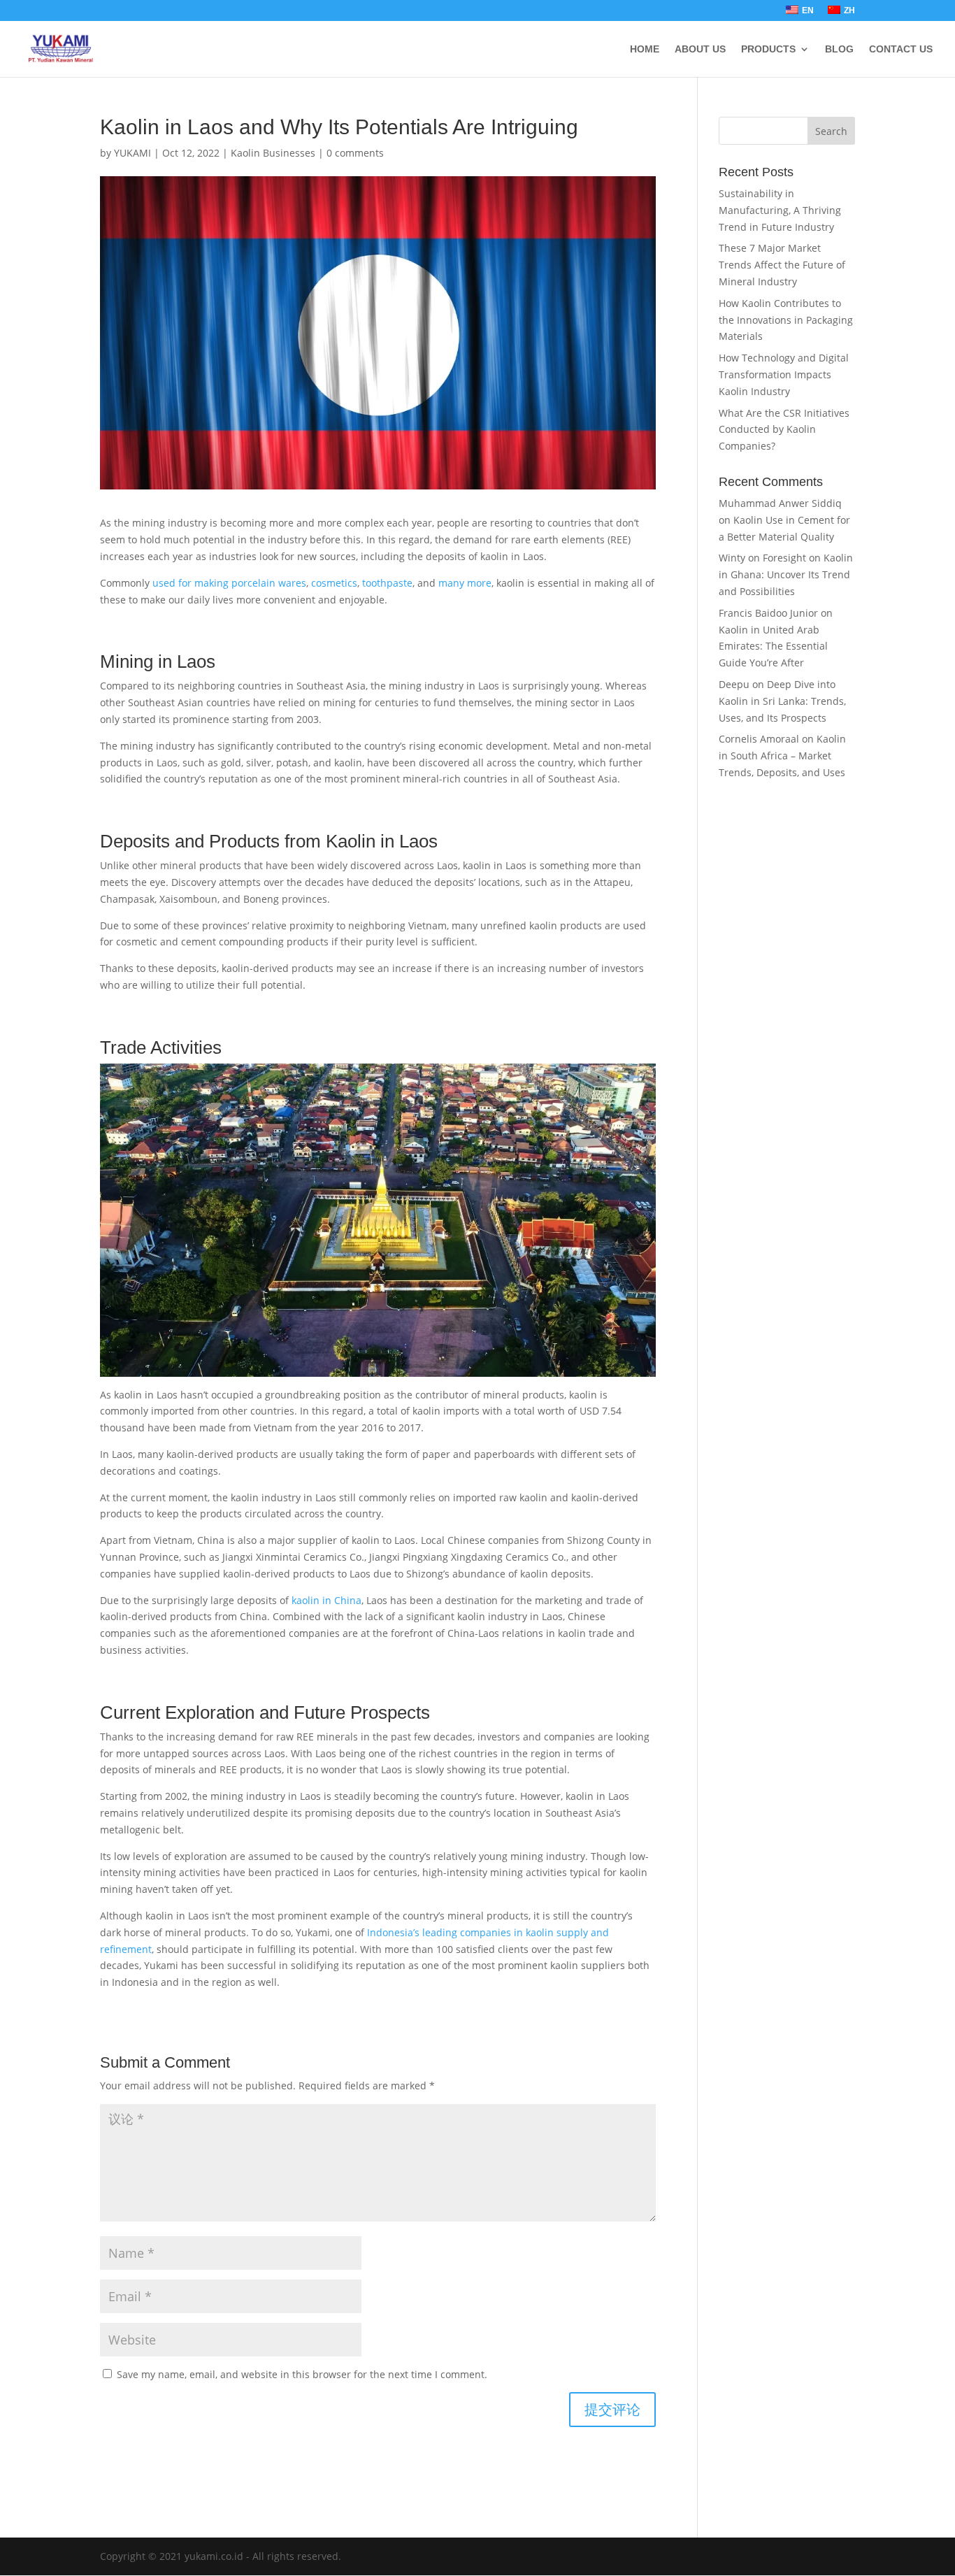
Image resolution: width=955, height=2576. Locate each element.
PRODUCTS (768, 49)
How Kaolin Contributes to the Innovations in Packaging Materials (786, 320)
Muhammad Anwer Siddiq (780, 503)
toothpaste (387, 583)
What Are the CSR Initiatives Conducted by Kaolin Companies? (784, 430)
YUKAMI (132, 153)
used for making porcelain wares (229, 583)
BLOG (839, 49)
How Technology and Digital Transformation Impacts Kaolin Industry (784, 374)
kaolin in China (326, 1600)
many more (465, 583)
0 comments (355, 153)
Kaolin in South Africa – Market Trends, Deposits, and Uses (782, 756)
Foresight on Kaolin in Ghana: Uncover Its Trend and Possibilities (786, 574)
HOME (645, 49)
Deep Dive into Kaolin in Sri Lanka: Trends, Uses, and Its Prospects (782, 701)
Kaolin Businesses (273, 153)
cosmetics (334, 583)
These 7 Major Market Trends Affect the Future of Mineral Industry (782, 265)
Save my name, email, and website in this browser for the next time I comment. (302, 2374)
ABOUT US (700, 49)
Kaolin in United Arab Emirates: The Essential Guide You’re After (773, 646)
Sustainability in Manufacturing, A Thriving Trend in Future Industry (780, 210)
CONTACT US (901, 49)
